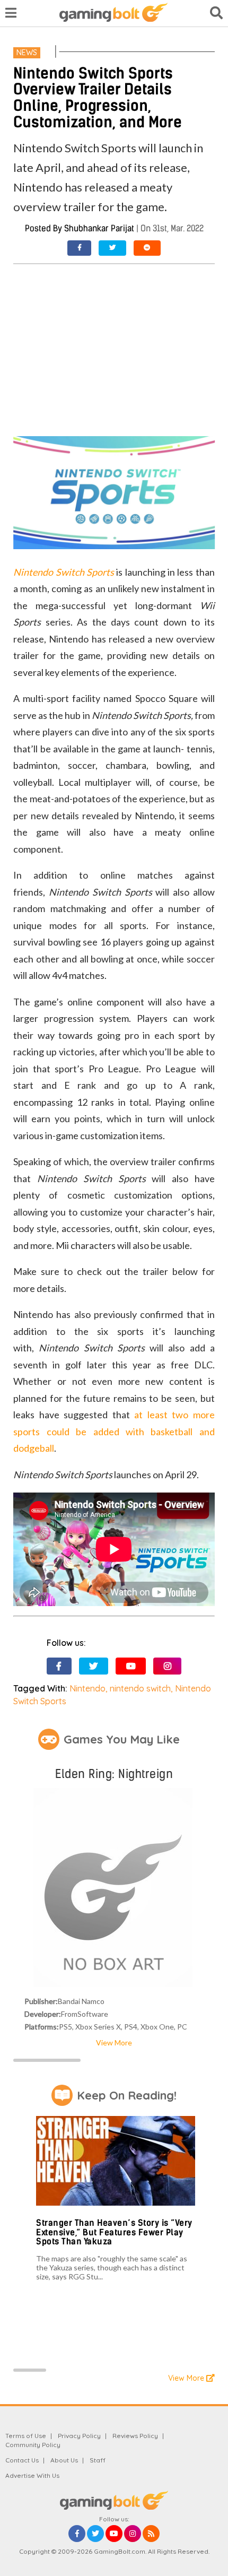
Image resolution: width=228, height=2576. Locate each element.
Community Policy (33, 2445)
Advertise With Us (32, 2475)
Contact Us (22, 2460)
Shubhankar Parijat (99, 228)
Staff (98, 2460)
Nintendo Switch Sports (64, 572)
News (27, 53)
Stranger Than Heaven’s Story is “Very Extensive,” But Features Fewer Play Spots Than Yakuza (114, 2232)
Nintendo (87, 1688)
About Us (64, 2460)
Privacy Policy (79, 2436)
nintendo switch (140, 1688)
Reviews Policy (135, 2436)
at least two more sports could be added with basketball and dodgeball (114, 1431)
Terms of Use (26, 2436)
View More (114, 2042)
